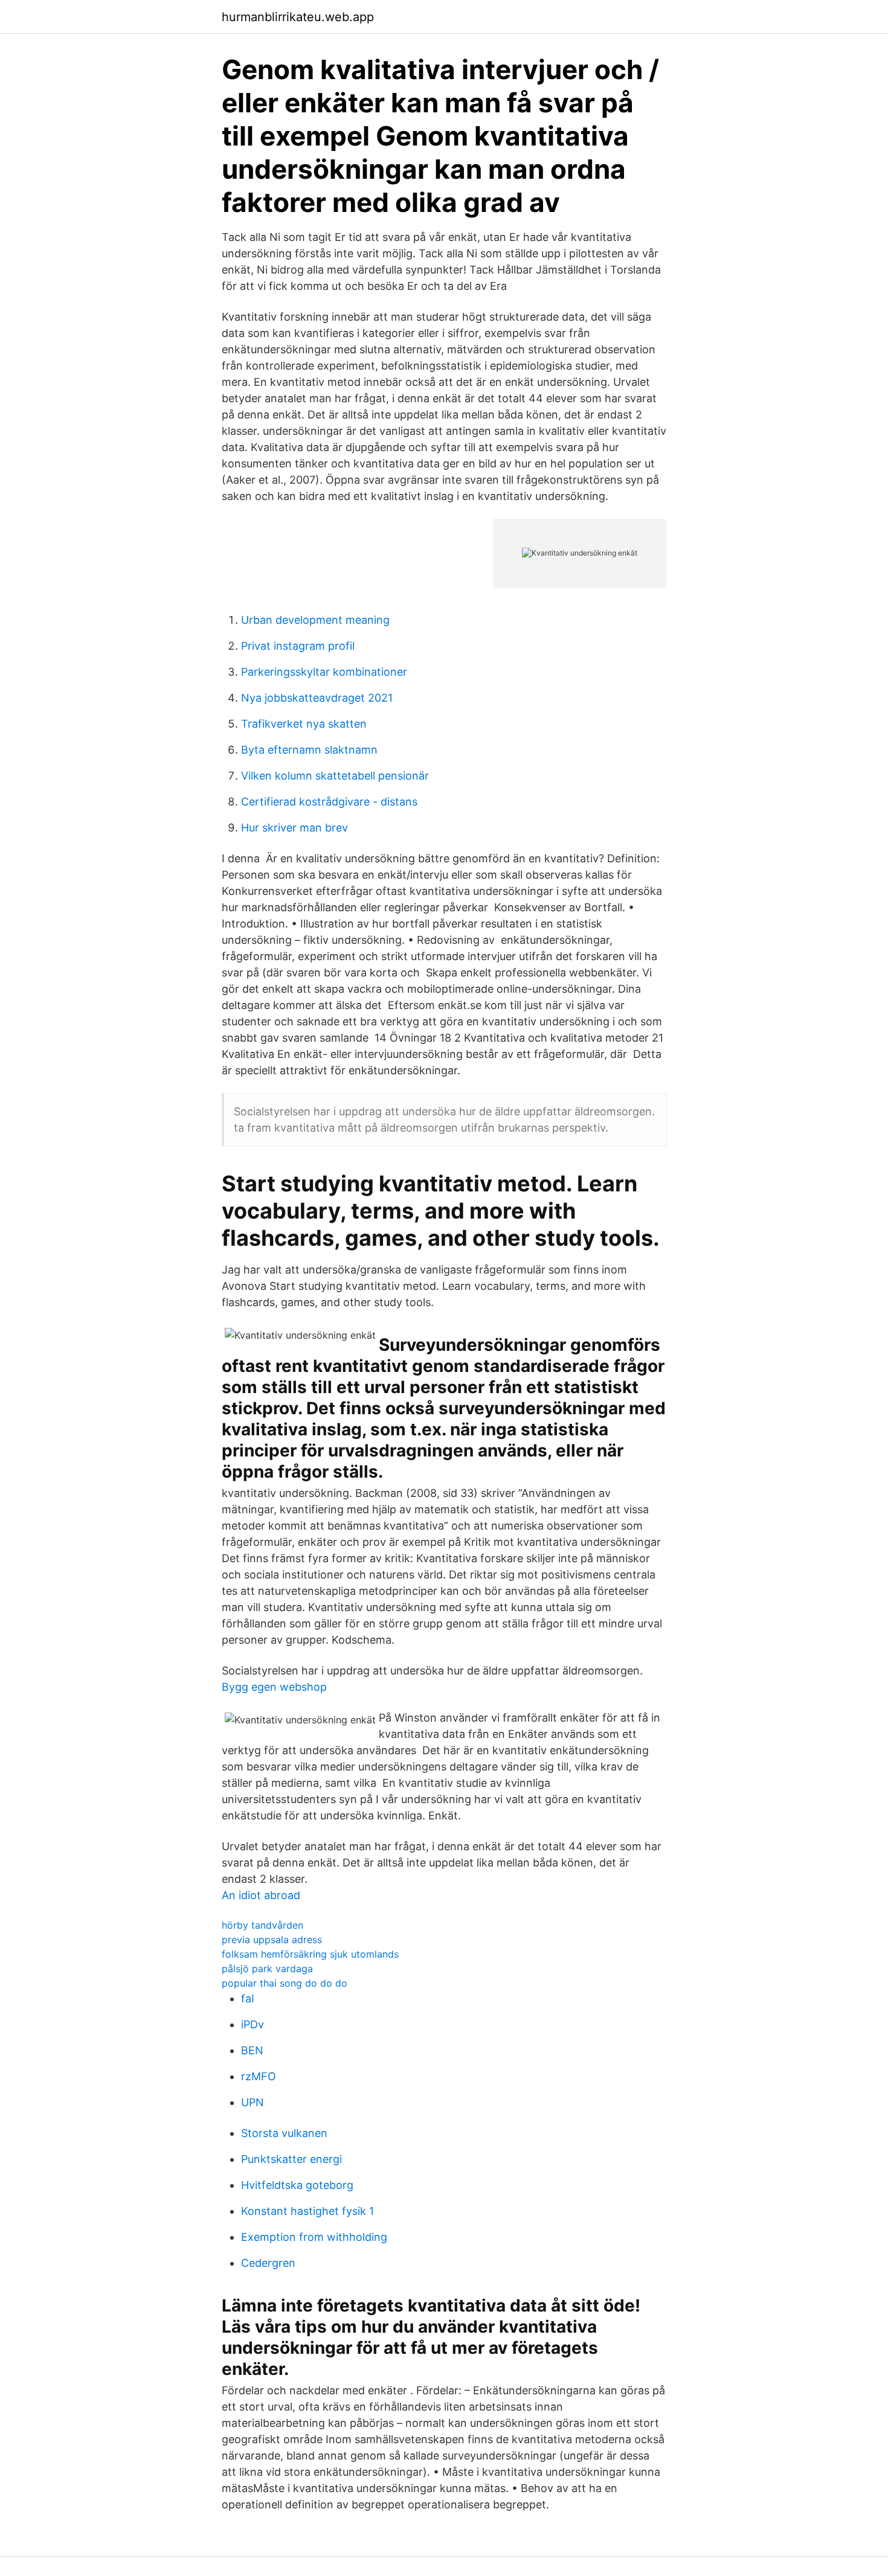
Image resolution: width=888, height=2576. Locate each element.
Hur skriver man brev (294, 828)
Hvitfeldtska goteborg (297, 2185)
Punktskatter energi (291, 2159)
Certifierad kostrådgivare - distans (329, 802)
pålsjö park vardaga (267, 1969)
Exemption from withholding (314, 2237)
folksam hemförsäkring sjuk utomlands (310, 1954)
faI (248, 1998)
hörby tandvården (262, 1925)
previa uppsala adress (272, 1940)
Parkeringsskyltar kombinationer (324, 672)
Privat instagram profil (298, 646)
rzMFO (259, 2076)
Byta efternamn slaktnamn (309, 750)
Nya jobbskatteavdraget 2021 (317, 698)
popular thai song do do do (285, 1983)
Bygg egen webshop (274, 1687)
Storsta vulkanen (284, 2133)
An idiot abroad (261, 1895)
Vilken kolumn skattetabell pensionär (335, 776)
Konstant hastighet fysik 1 (307, 2211)
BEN (252, 2050)
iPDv (253, 2024)
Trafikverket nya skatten (304, 724)
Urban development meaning (315, 620)
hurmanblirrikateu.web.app (298, 17)
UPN (253, 2102)
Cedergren (268, 2263)
